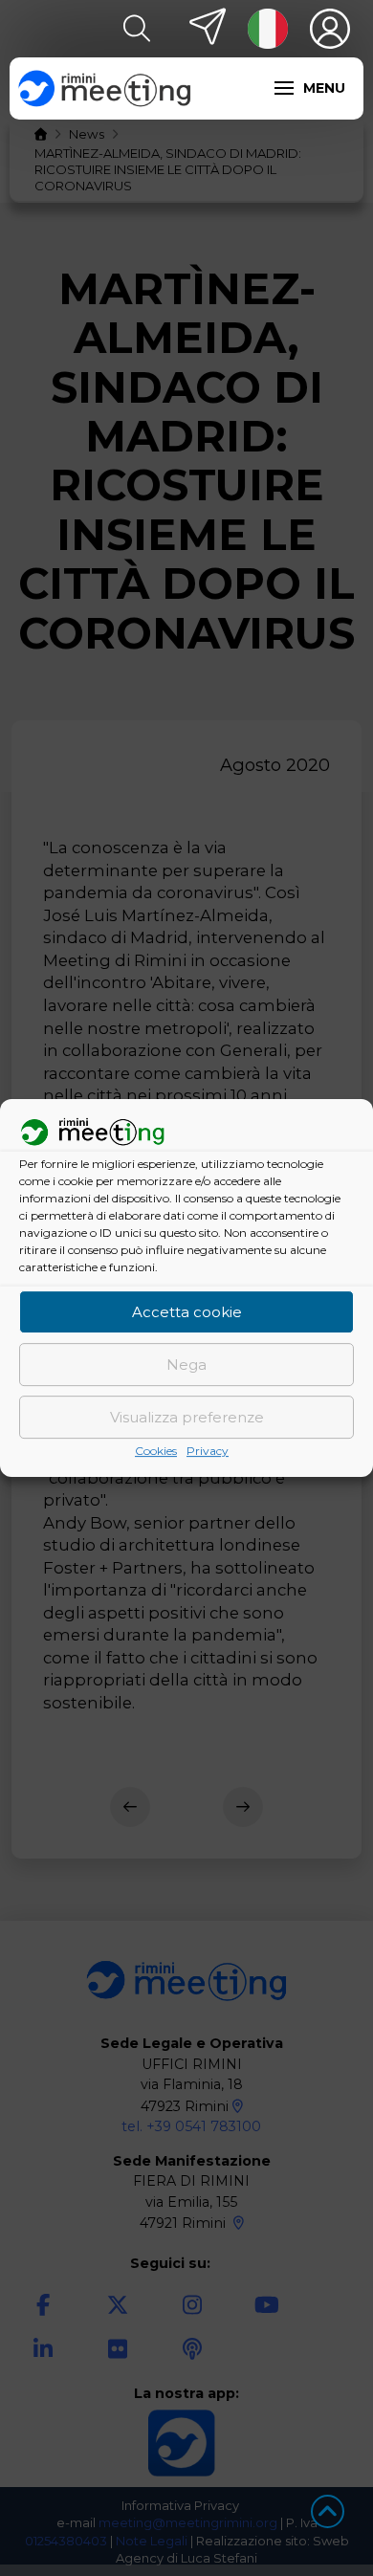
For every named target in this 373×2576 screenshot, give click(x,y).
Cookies (156, 1452)
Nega (186, 1365)
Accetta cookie (187, 1312)
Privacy (208, 1452)
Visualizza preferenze (187, 1417)
